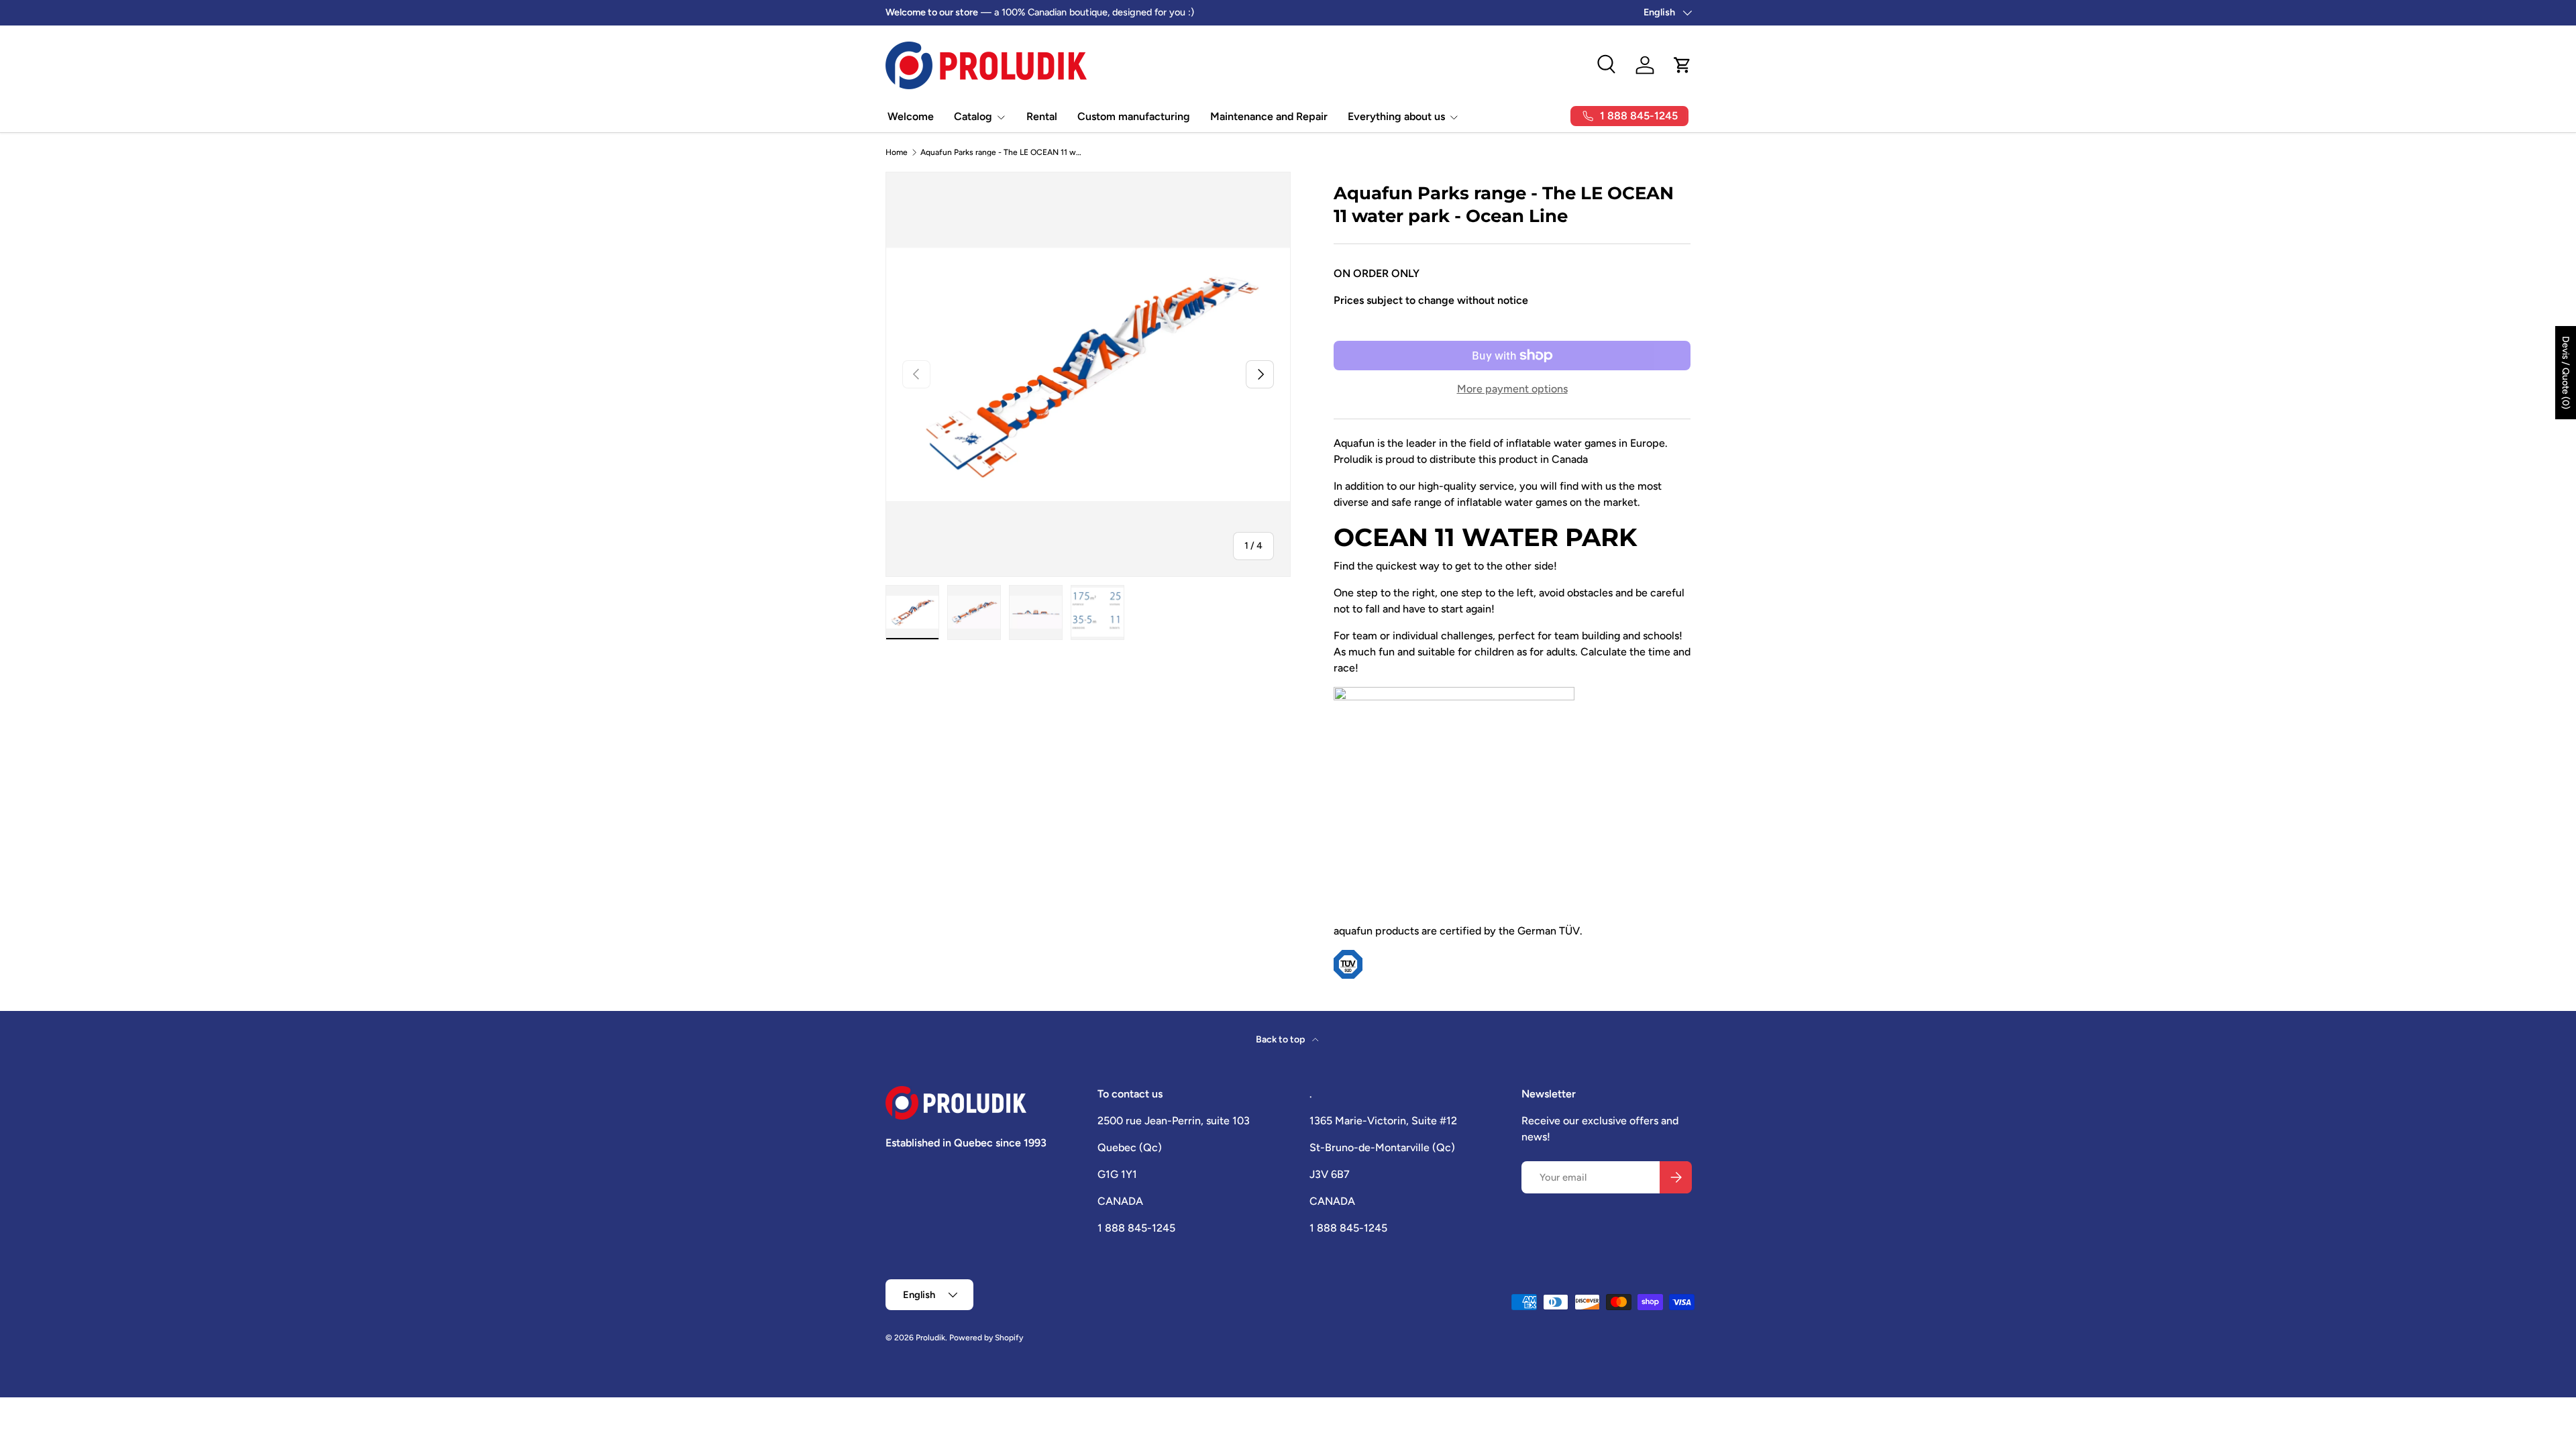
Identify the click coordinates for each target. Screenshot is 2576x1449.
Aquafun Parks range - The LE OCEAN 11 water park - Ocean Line (1001, 152)
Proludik (930, 1338)
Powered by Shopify (986, 1338)
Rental (1042, 116)
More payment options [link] (1512, 389)
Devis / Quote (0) (2566, 373)
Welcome (911, 116)
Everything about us (1396, 116)
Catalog (973, 116)
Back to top (1281, 1039)
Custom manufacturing (1134, 116)
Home (897, 152)
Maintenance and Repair (1269, 116)
